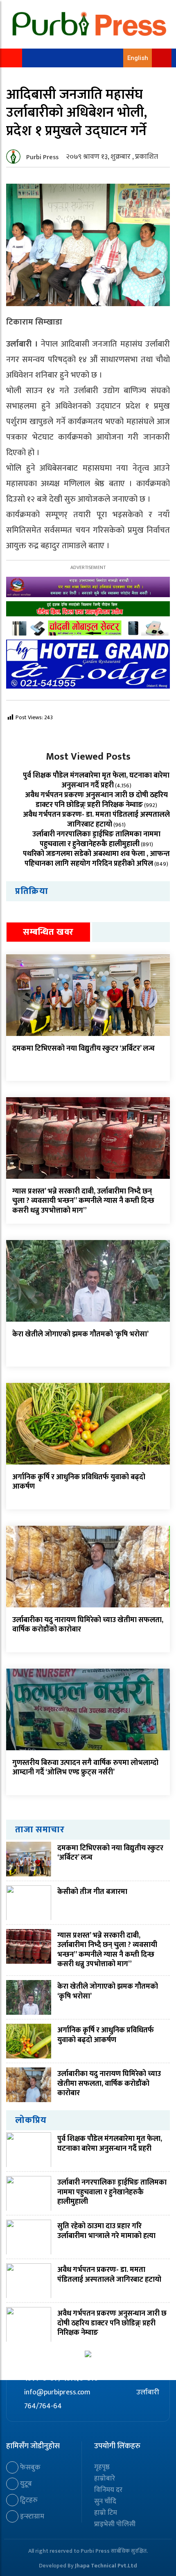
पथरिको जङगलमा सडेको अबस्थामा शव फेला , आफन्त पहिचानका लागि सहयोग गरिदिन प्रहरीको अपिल (96, 859)
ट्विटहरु (28, 2500)
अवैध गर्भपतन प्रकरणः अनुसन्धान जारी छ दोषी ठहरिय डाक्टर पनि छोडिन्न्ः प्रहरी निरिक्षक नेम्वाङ (96, 800)
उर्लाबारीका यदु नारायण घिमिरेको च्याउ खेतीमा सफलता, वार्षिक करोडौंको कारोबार (88, 1625)
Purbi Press (42, 157)
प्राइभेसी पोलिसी (115, 2524)
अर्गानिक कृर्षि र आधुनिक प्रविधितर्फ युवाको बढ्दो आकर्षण (79, 1482)
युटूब (25, 2484)
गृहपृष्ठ (102, 2467)
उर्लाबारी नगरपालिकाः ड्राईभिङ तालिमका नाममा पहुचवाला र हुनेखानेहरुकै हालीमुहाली (96, 839)
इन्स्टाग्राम (31, 2516)
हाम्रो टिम (106, 2513)
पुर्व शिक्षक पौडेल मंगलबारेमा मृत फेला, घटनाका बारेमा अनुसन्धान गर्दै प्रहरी (96, 780)
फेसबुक (29, 2467)
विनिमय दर (108, 2490)
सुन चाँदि (105, 2501)
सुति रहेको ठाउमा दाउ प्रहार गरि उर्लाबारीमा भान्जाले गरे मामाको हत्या (106, 2231)
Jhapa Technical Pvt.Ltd (106, 2566)
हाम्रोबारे (105, 2478)
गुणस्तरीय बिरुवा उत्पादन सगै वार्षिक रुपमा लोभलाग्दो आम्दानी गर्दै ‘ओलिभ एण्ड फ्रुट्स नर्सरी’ (85, 1768)
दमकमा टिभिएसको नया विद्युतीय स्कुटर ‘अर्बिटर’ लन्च (83, 1049)
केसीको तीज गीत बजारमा (92, 1892)
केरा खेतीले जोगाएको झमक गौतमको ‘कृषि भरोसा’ (80, 1334)
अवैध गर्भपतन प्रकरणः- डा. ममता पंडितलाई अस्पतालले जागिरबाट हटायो (96, 820)
